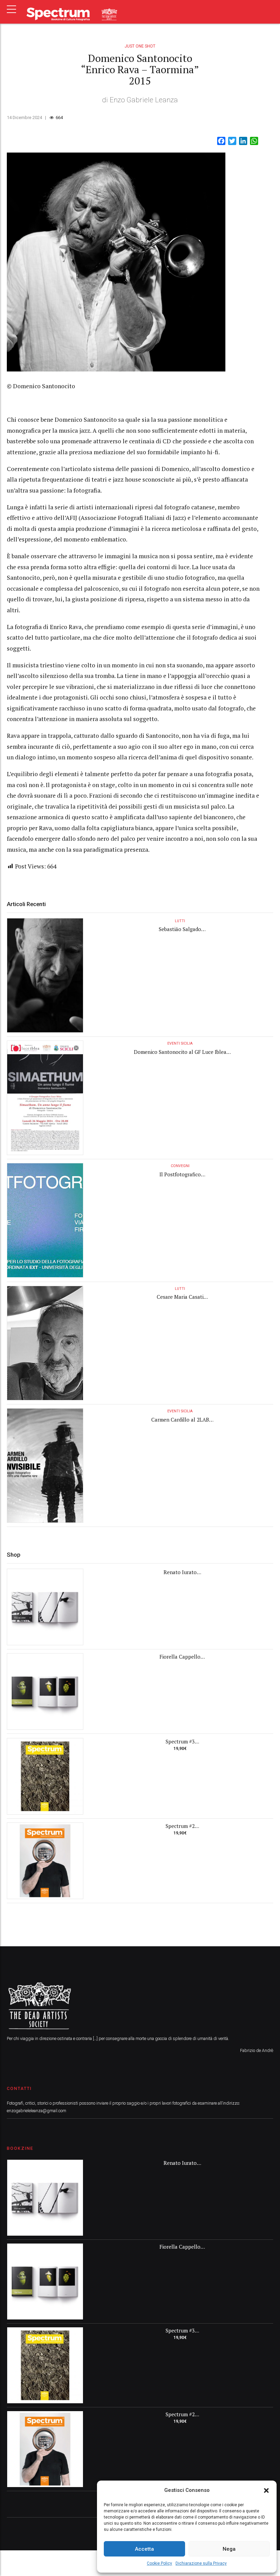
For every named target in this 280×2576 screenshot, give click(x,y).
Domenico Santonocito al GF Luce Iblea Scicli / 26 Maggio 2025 (180, 1055)
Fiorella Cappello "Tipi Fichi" (180, 1660)
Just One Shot (140, 46)
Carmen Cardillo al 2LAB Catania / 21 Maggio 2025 (180, 1423)
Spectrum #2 (180, 1826)
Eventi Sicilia (180, 1043)
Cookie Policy (159, 2563)
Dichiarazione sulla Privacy (201, 2563)
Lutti (180, 921)
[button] (266, 2490)
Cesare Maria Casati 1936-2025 (180, 1300)
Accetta (144, 2549)
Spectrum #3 (180, 1741)
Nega (229, 2549)
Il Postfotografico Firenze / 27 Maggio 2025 (180, 1178)
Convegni (180, 1166)
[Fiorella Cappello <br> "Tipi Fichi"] (45, 1691)
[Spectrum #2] (45, 1861)
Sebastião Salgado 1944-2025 (180, 933)
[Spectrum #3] (45, 1776)
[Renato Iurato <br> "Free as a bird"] (45, 1607)
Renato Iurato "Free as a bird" (180, 1576)
